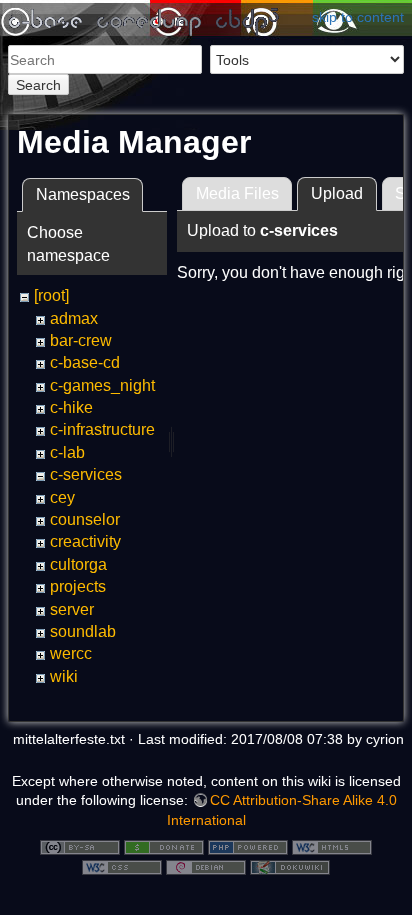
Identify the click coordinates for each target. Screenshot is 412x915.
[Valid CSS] (122, 866)
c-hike (71, 407)
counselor (85, 519)
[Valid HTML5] (332, 846)
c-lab (67, 452)
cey (62, 497)
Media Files (237, 193)
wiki (64, 676)
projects (78, 586)
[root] (51, 295)
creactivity (85, 541)
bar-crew (81, 340)
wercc (71, 653)
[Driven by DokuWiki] (290, 866)
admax (74, 318)
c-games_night (102, 385)
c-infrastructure (102, 429)
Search (38, 85)
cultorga (78, 564)
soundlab (83, 631)
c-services (86, 474)
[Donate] (164, 846)
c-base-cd (85, 362)
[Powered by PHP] (248, 846)
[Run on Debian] (206, 866)
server (72, 609)
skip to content (358, 17)
